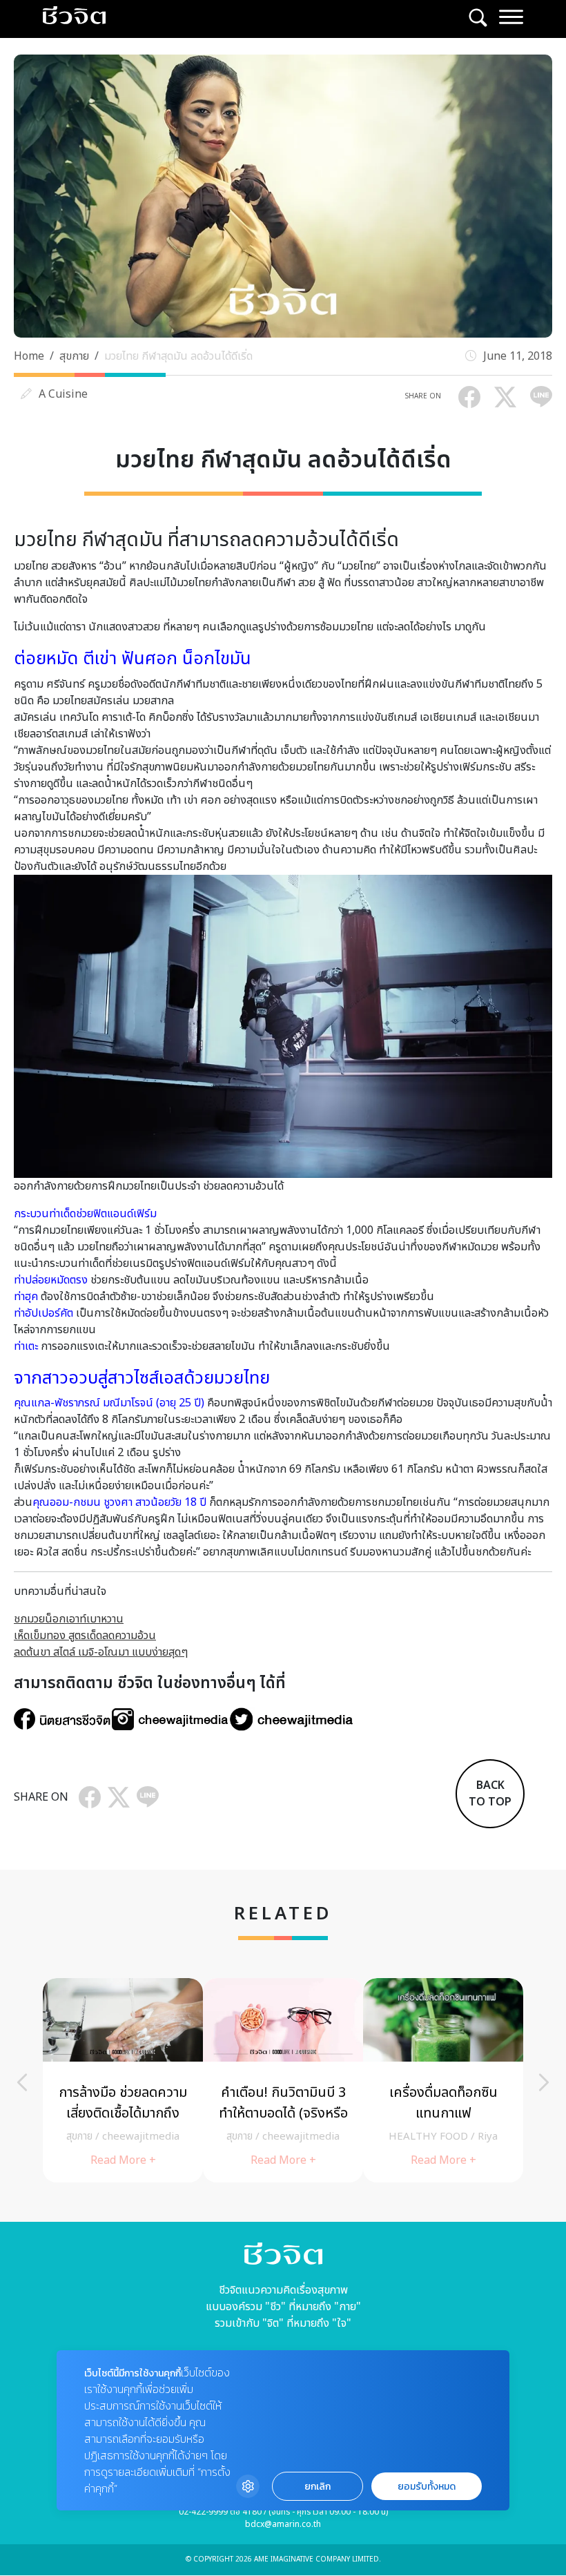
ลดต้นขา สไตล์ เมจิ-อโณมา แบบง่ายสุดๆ (101, 1652)
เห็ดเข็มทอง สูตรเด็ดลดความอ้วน (85, 1636)
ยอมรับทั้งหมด (427, 2487)
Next (544, 2082)
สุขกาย (74, 356)
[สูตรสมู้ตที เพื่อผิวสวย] (123, 2080)
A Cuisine (63, 394)
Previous (22, 2082)
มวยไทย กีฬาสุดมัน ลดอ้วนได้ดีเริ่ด (178, 356)
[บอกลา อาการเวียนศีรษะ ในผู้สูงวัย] (443, 2080)
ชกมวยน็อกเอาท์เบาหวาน (69, 1619)
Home (29, 356)
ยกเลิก (318, 2487)
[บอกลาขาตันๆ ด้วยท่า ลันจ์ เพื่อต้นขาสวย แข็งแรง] (283, 2080)
